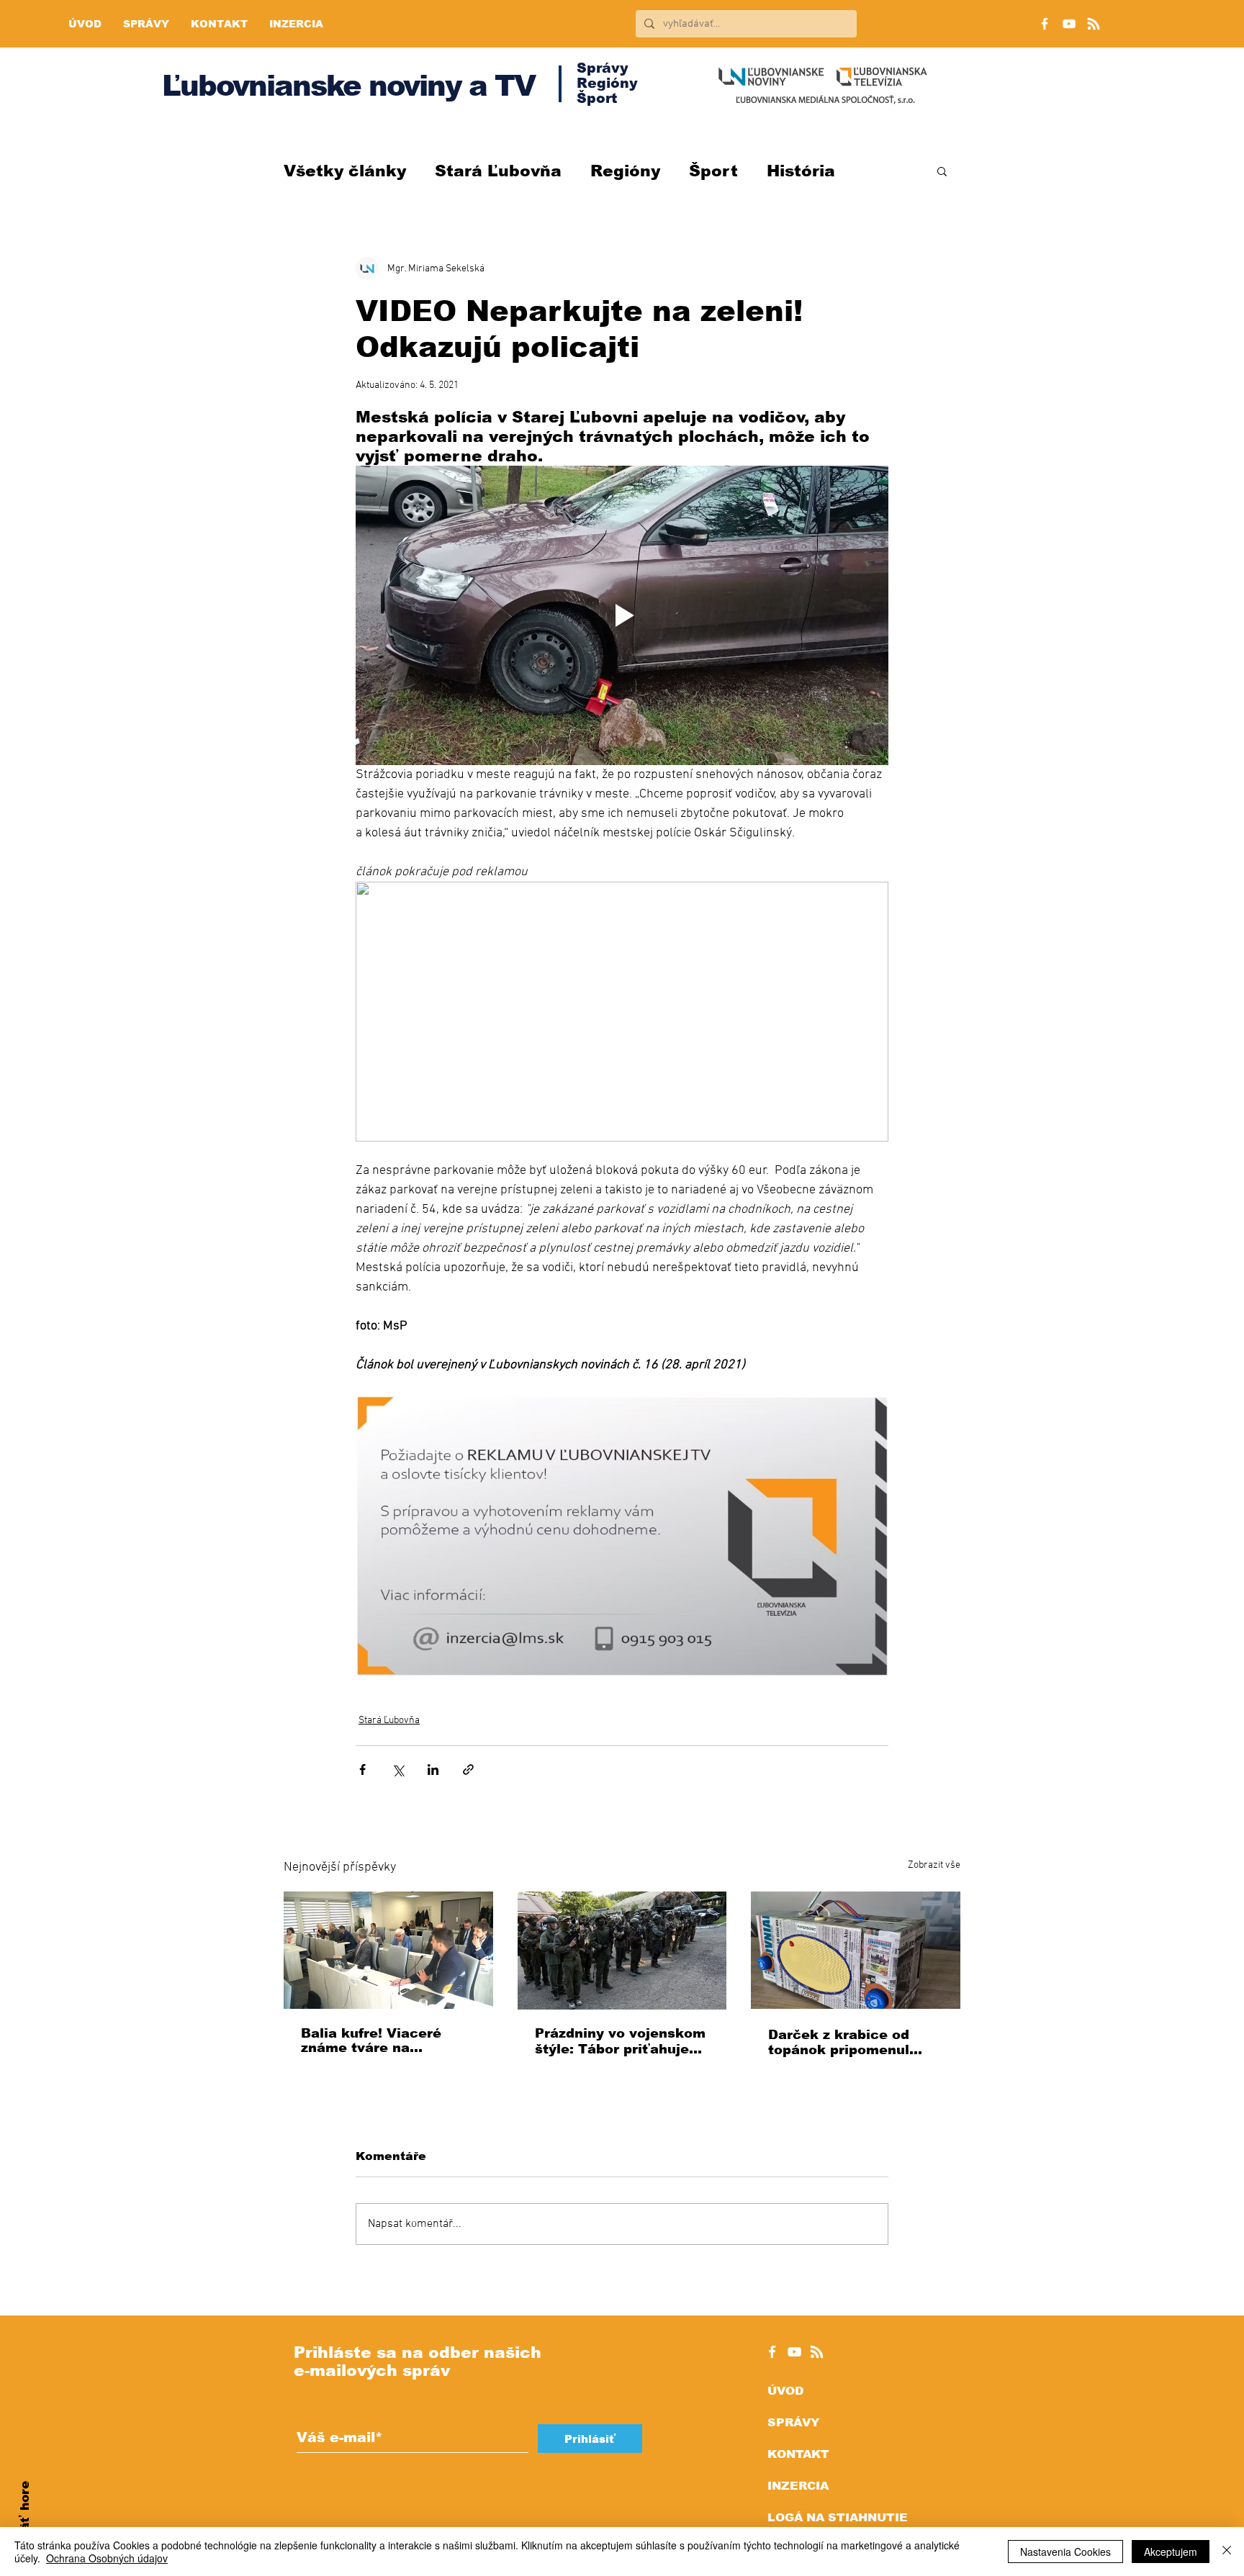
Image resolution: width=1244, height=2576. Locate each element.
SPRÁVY (793, 2422)
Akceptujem (1171, 2552)
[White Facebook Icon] (772, 2352)
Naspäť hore (25, 2522)
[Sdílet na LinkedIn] (433, 1770)
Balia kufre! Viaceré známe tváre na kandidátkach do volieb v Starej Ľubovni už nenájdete (383, 2041)
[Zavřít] (1227, 2552)
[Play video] (622, 615)
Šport (713, 171)
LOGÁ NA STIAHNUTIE (838, 2517)
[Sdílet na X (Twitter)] (398, 1770)
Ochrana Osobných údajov (107, 2558)
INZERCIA (798, 2486)
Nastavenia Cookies (1065, 2552)
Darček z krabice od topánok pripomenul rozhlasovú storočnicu (846, 2042)
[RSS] (1094, 24)
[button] (942, 171)
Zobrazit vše (934, 1865)
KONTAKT (798, 2454)
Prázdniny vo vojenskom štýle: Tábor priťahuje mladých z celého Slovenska (620, 2042)
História (801, 171)
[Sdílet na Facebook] (362, 1770)
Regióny (625, 171)
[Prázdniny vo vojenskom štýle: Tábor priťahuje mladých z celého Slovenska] (622, 1951)
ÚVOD (785, 2391)
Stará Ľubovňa (498, 171)
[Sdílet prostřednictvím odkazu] (468, 1770)
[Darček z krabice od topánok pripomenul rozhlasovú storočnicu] (856, 1950)
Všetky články (345, 171)
